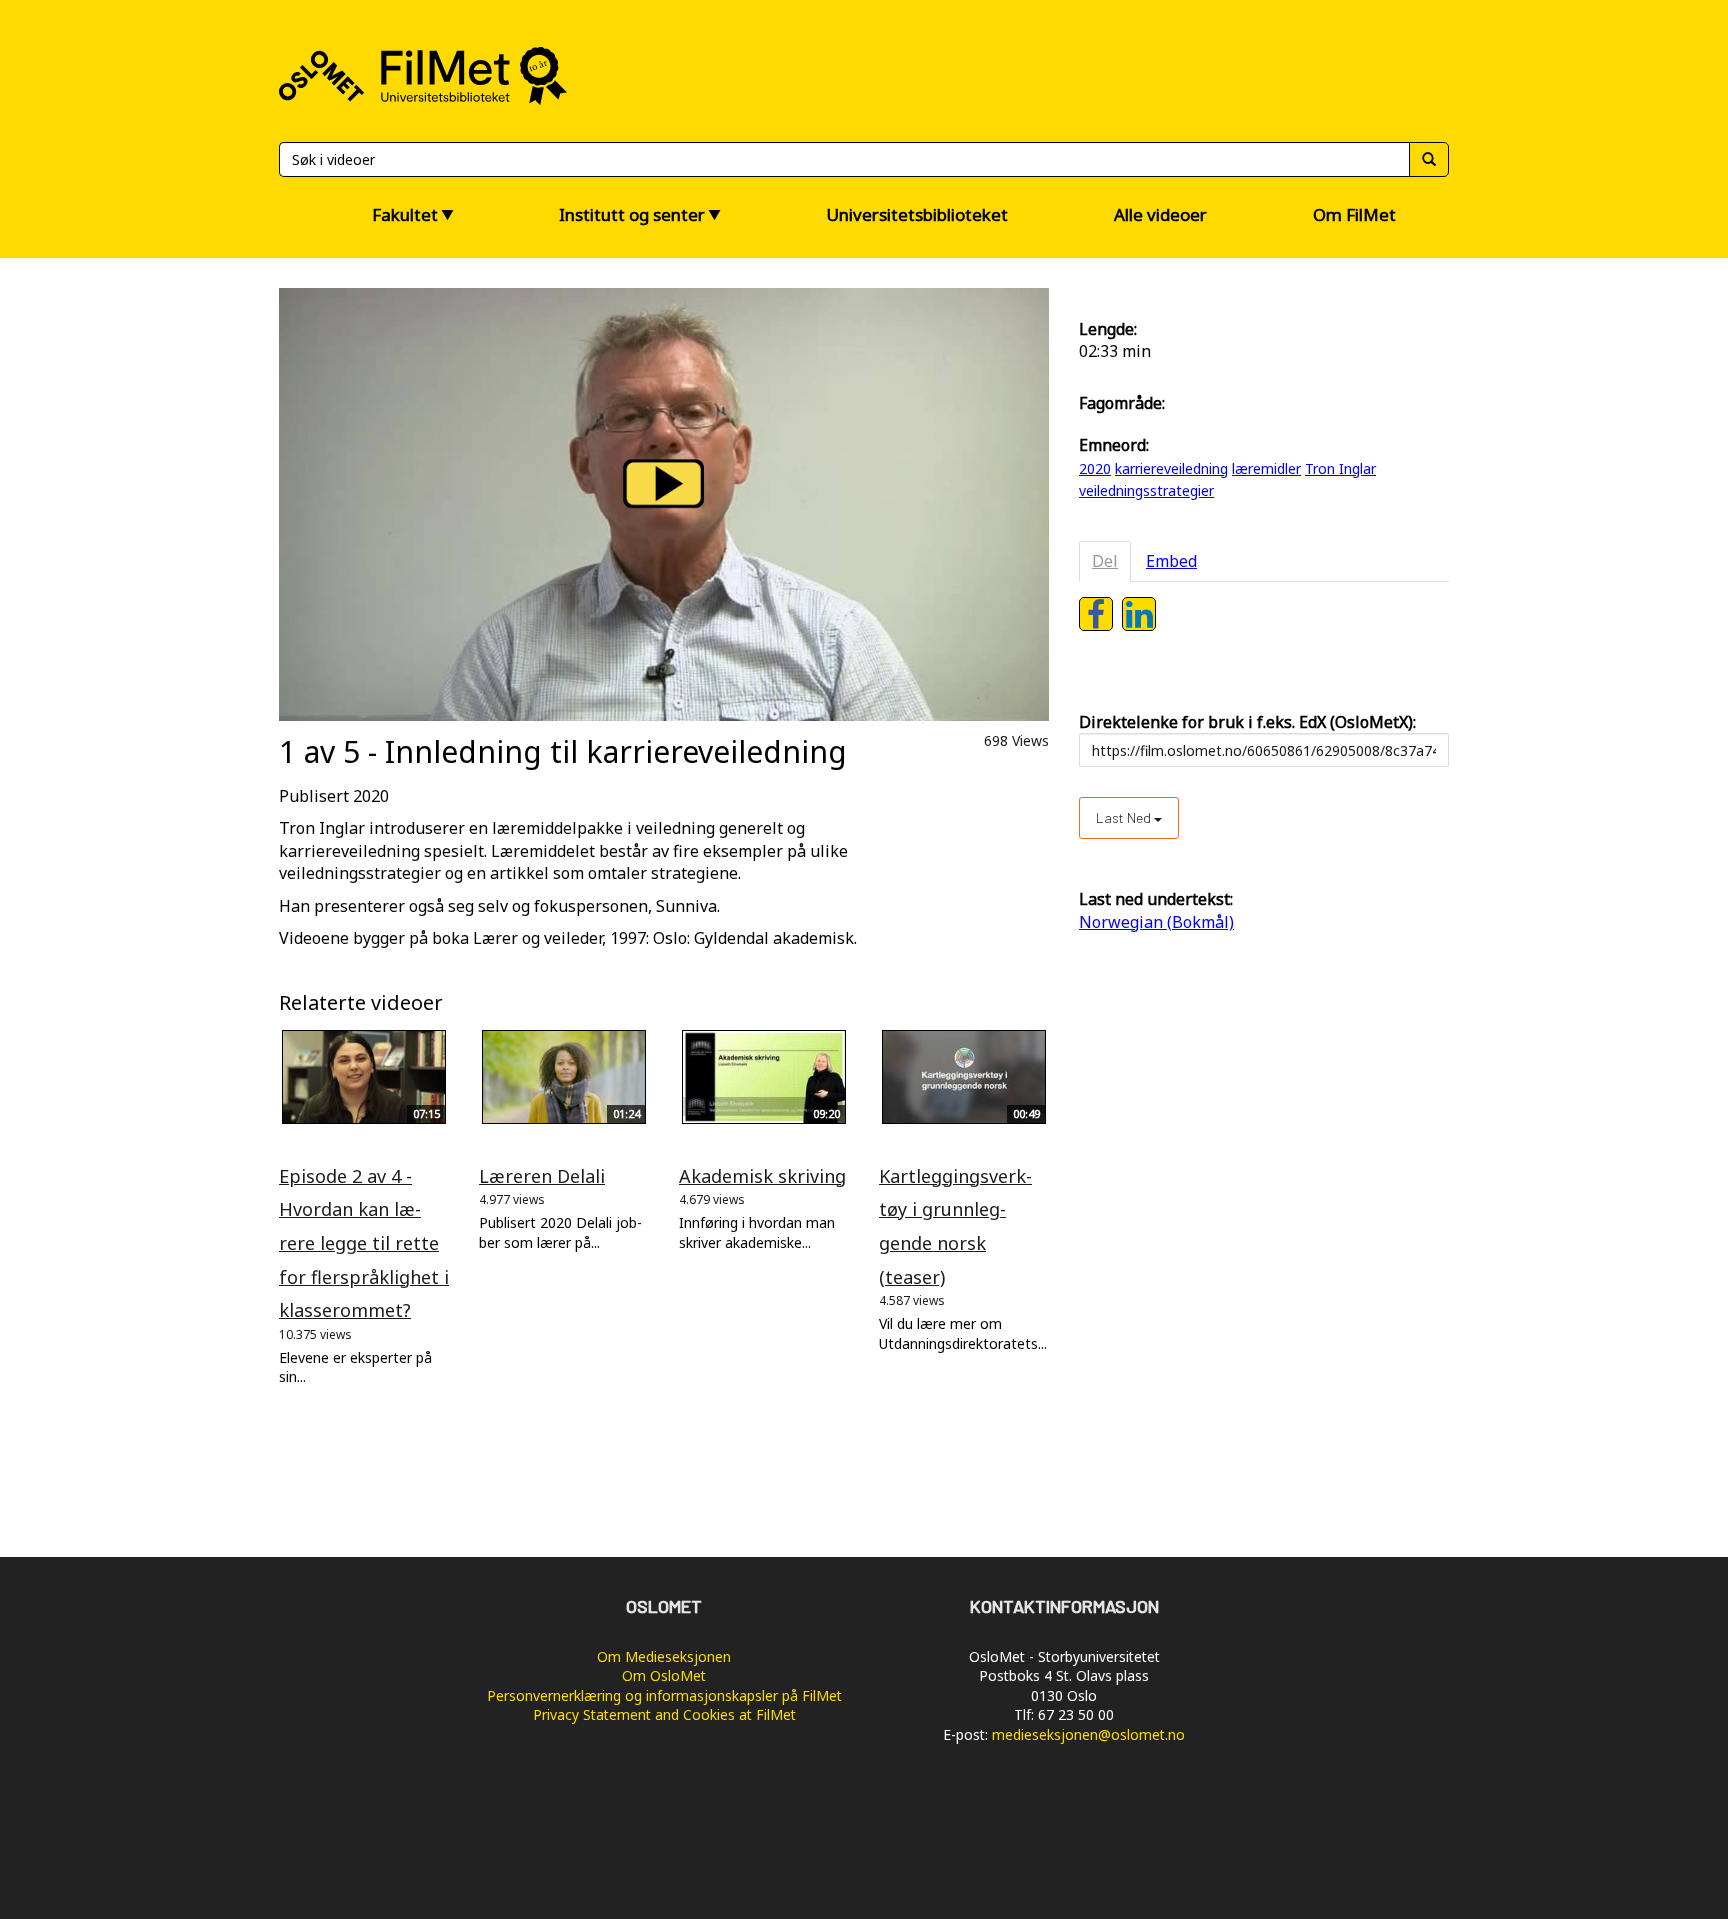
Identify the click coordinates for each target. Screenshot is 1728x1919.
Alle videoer (1160, 214)
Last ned (1125, 817)
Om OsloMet (664, 1675)
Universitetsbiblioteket (917, 214)
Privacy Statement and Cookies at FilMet (664, 1714)
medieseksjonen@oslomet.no (1088, 1734)
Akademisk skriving (762, 1176)
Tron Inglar (1340, 468)
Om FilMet (1354, 214)
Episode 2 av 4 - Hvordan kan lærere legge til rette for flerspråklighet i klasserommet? (364, 1243)
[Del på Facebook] (1096, 614)
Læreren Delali (542, 1176)
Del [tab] (1105, 561)
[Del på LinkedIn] (1139, 614)
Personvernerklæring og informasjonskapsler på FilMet (664, 1695)
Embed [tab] (1171, 561)
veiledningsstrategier (1146, 490)
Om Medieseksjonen (664, 1656)
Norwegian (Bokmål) (1156, 922)
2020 (1095, 468)
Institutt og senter (632, 214)
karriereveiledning (1171, 468)
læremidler (1266, 468)
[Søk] (1429, 159)
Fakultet (405, 214)
